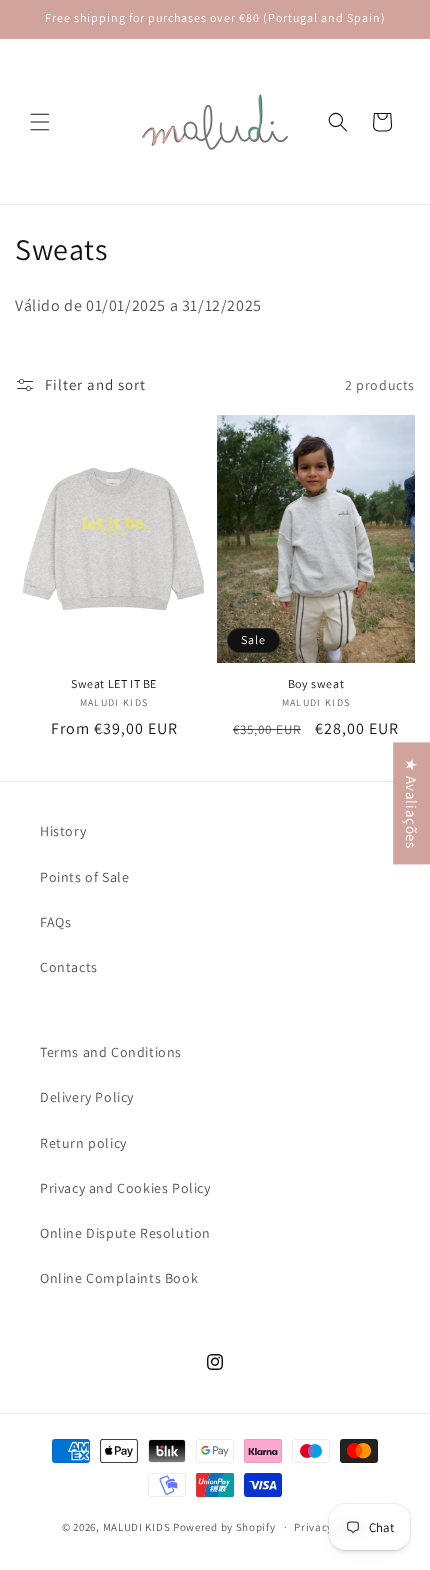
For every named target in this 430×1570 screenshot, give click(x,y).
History (63, 831)
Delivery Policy (87, 1097)
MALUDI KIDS (137, 1527)
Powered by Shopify (224, 1527)
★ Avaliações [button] (411, 803)
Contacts (69, 967)
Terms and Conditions (111, 1052)
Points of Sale (84, 877)
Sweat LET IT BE (114, 683)
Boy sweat (316, 683)
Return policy (83, 1143)
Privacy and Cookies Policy (125, 1188)
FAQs (55, 922)
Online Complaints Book (119, 1278)
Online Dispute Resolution (125, 1233)
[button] (40, 122)
